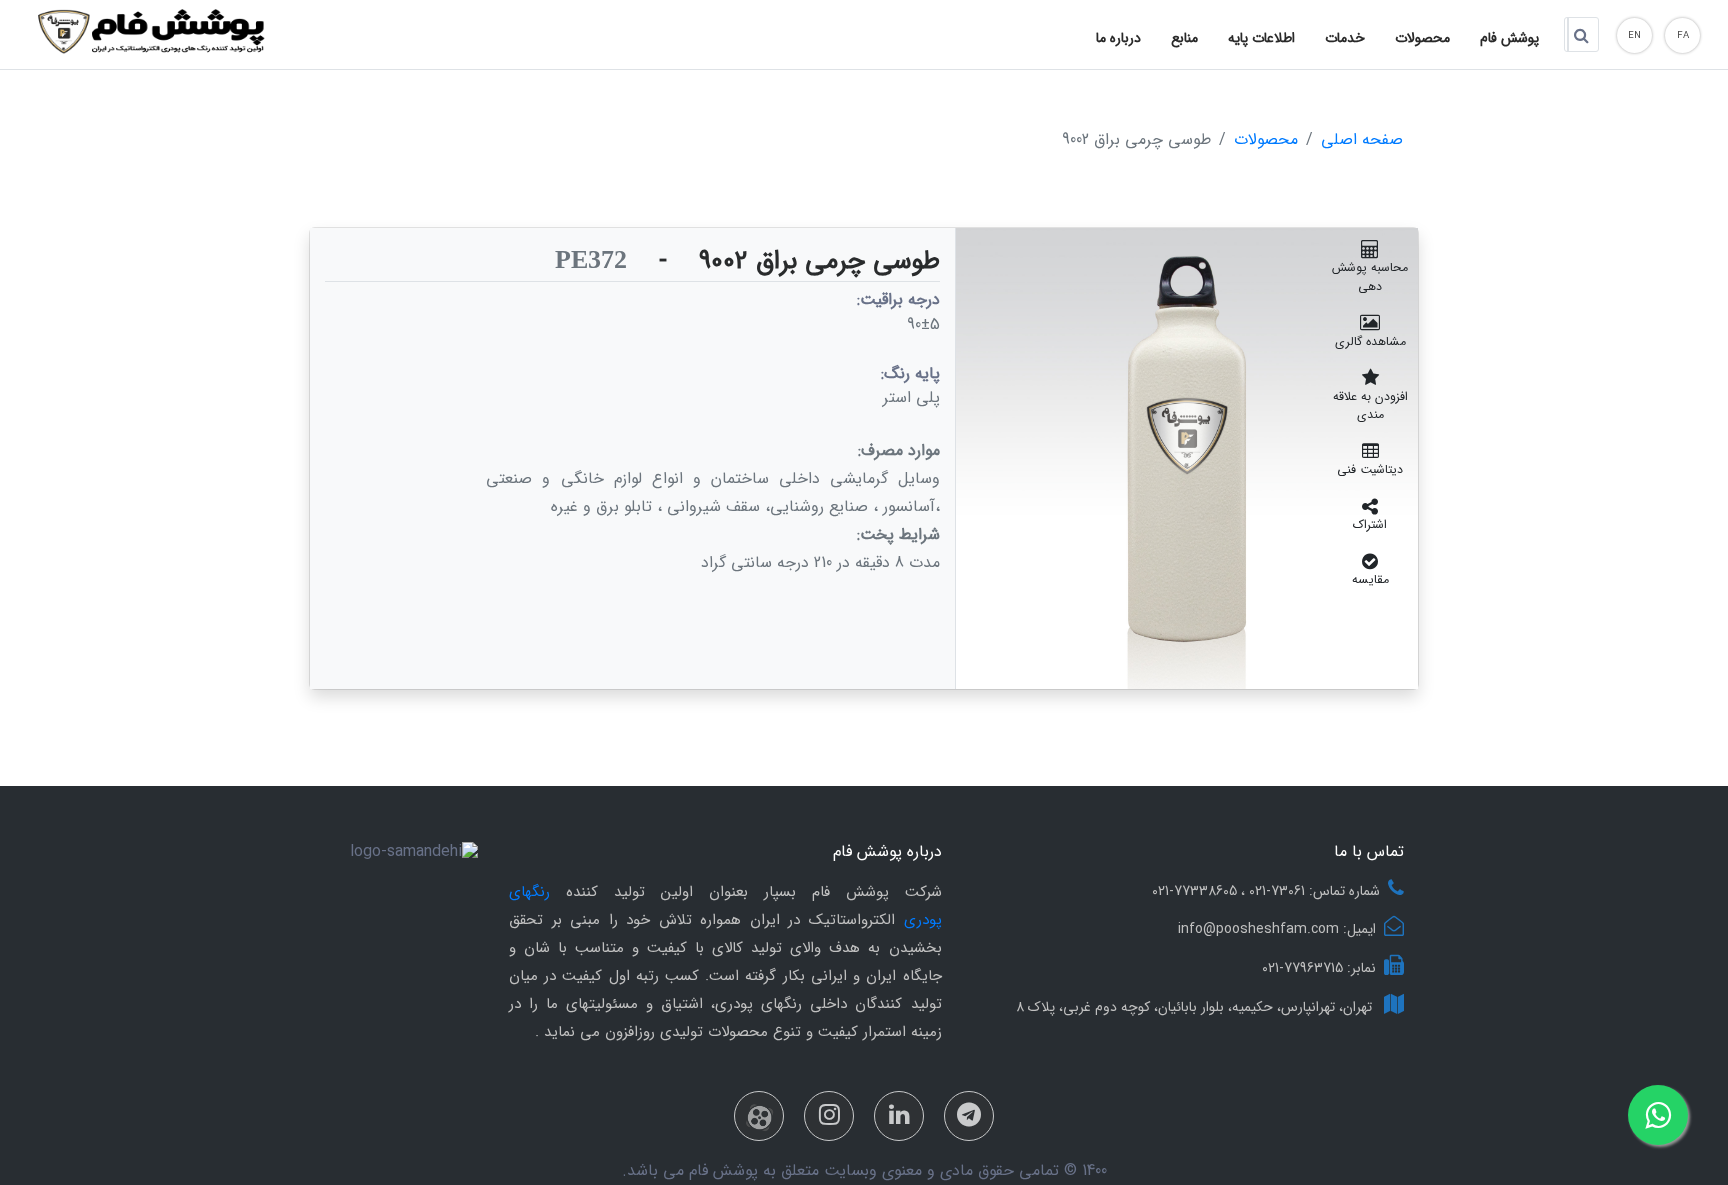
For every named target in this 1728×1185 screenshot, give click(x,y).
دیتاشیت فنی (1370, 469)
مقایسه (1370, 579)
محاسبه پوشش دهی (1370, 276)
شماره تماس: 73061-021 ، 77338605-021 (1266, 891)
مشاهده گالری (1370, 341)
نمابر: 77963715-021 (1319, 968)
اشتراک (1370, 524)
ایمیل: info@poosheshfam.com (1277, 929)
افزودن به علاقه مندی (1370, 405)
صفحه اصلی (1362, 140)
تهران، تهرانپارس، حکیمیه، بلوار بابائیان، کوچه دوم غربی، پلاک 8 (1196, 1007)
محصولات (1266, 140)
